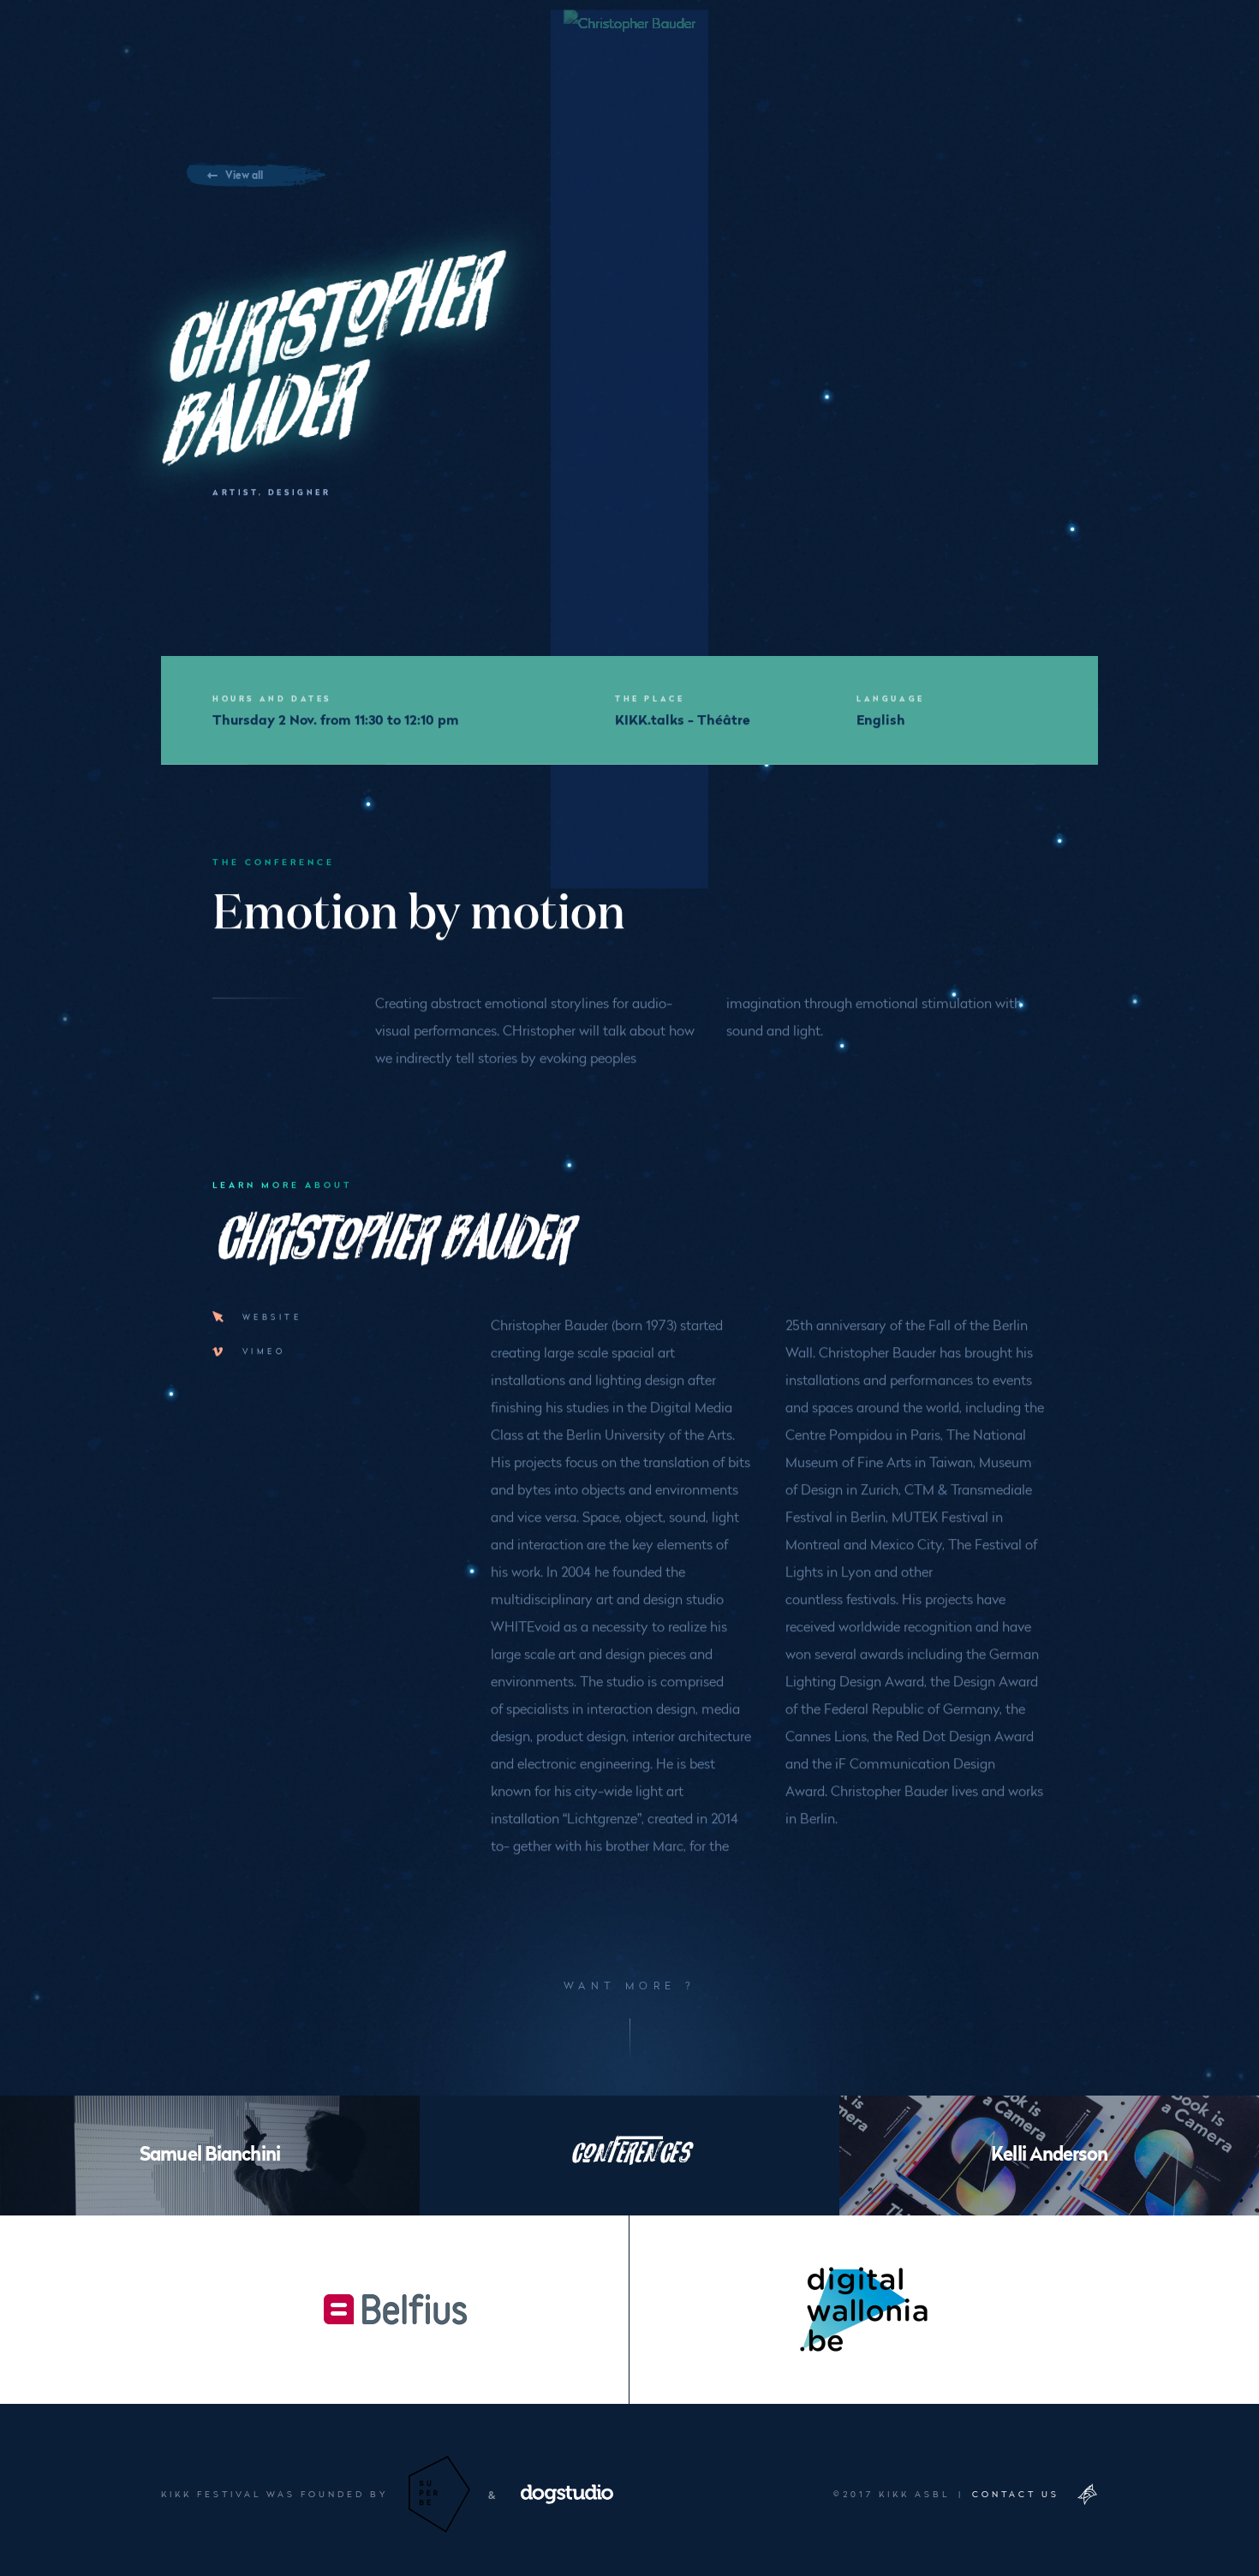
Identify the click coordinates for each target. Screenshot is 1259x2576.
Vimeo (264, 1351)
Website (272, 1316)
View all (244, 174)
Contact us (1016, 2494)
